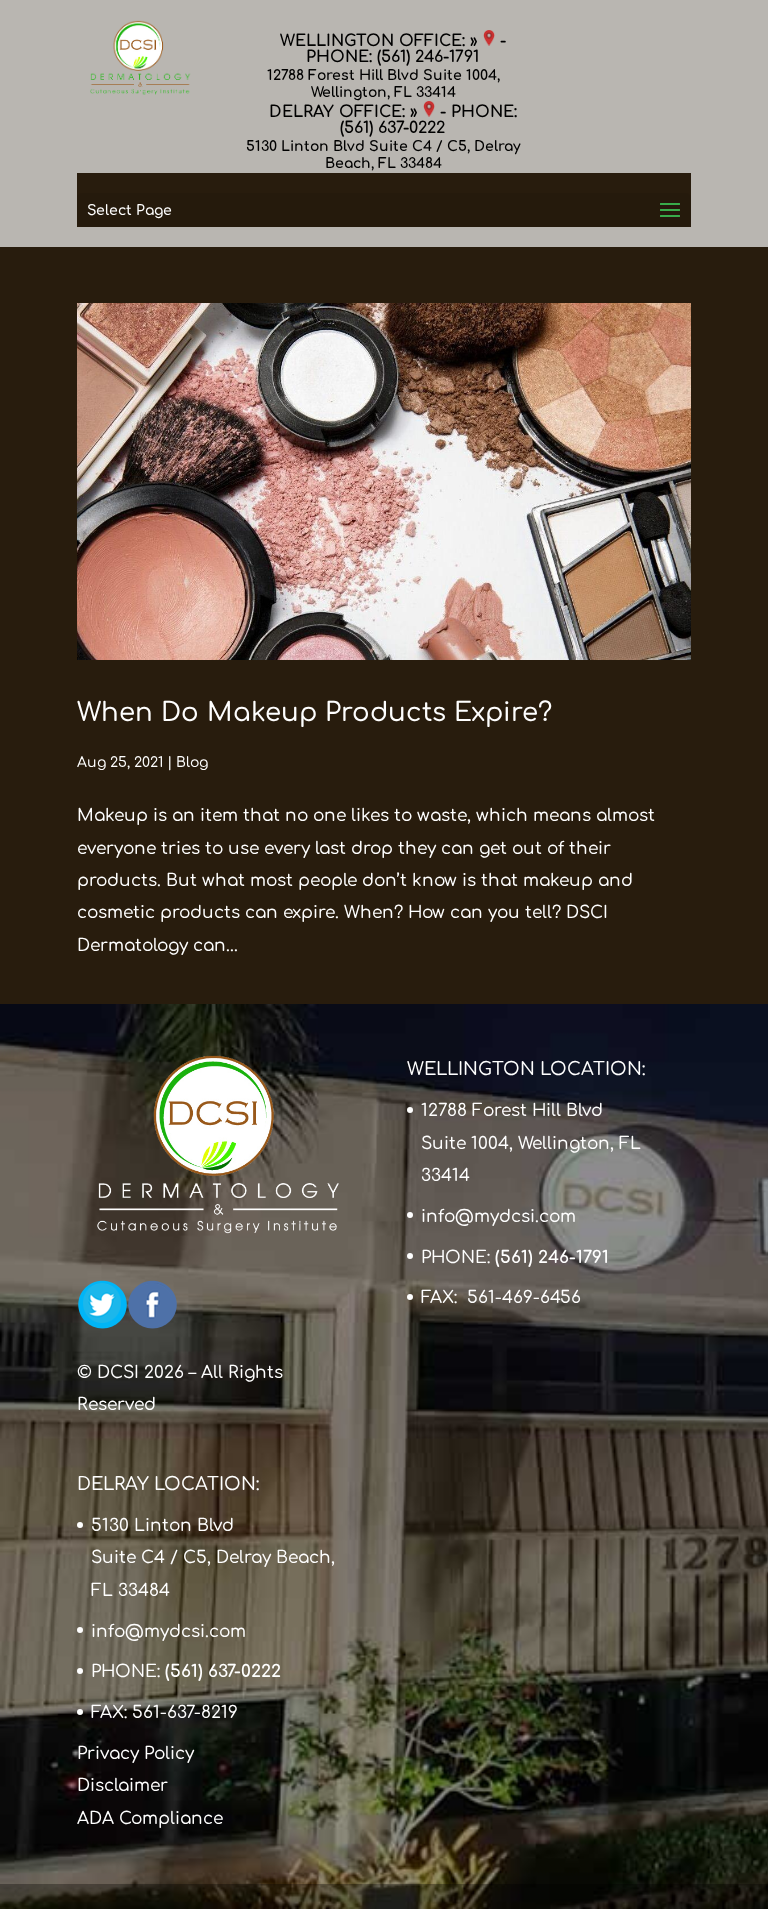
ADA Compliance (150, 1818)
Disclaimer (122, 1785)
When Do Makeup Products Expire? (314, 712)
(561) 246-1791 (428, 57)
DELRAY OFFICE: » (346, 112)
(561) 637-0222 (392, 128)
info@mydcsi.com (498, 1216)
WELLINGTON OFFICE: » (381, 41)
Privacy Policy (135, 1753)
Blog (192, 762)
